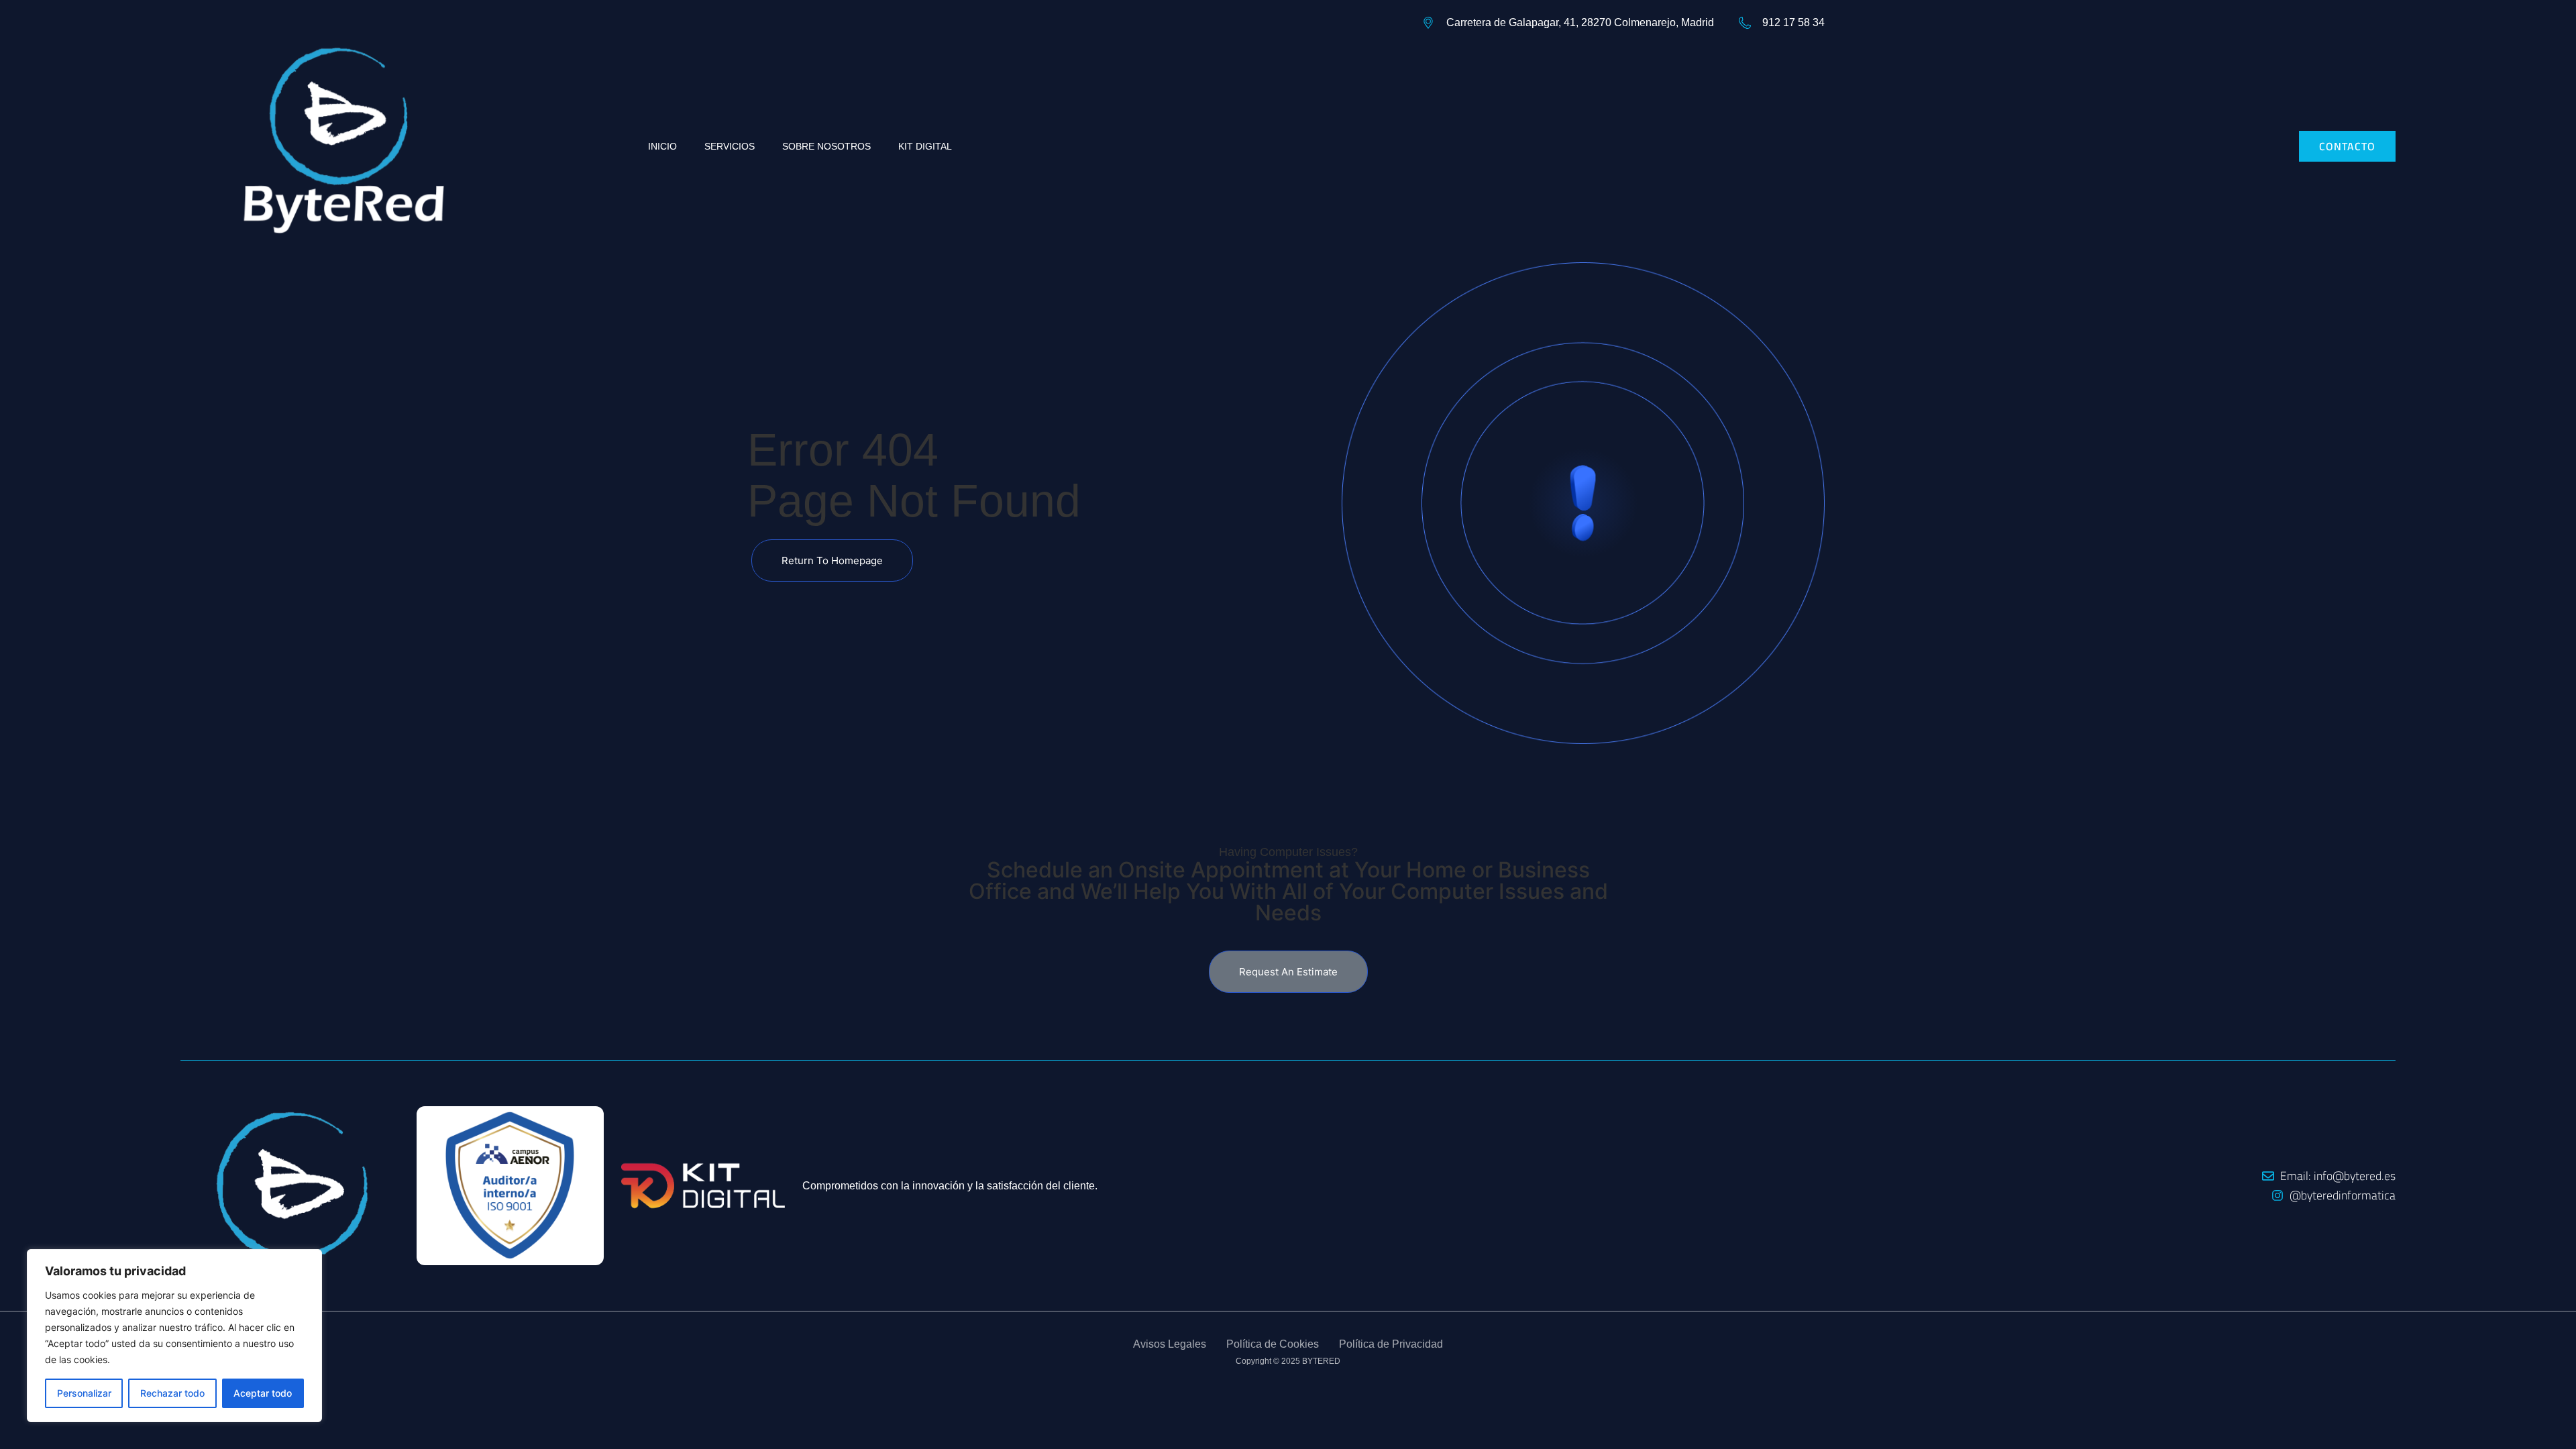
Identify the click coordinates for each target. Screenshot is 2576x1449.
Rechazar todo (172, 1393)
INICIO (662, 146)
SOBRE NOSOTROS (826, 146)
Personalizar (84, 1393)
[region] (174, 1336)
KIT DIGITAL (925, 146)
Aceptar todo (263, 1393)
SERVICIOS (730, 146)
